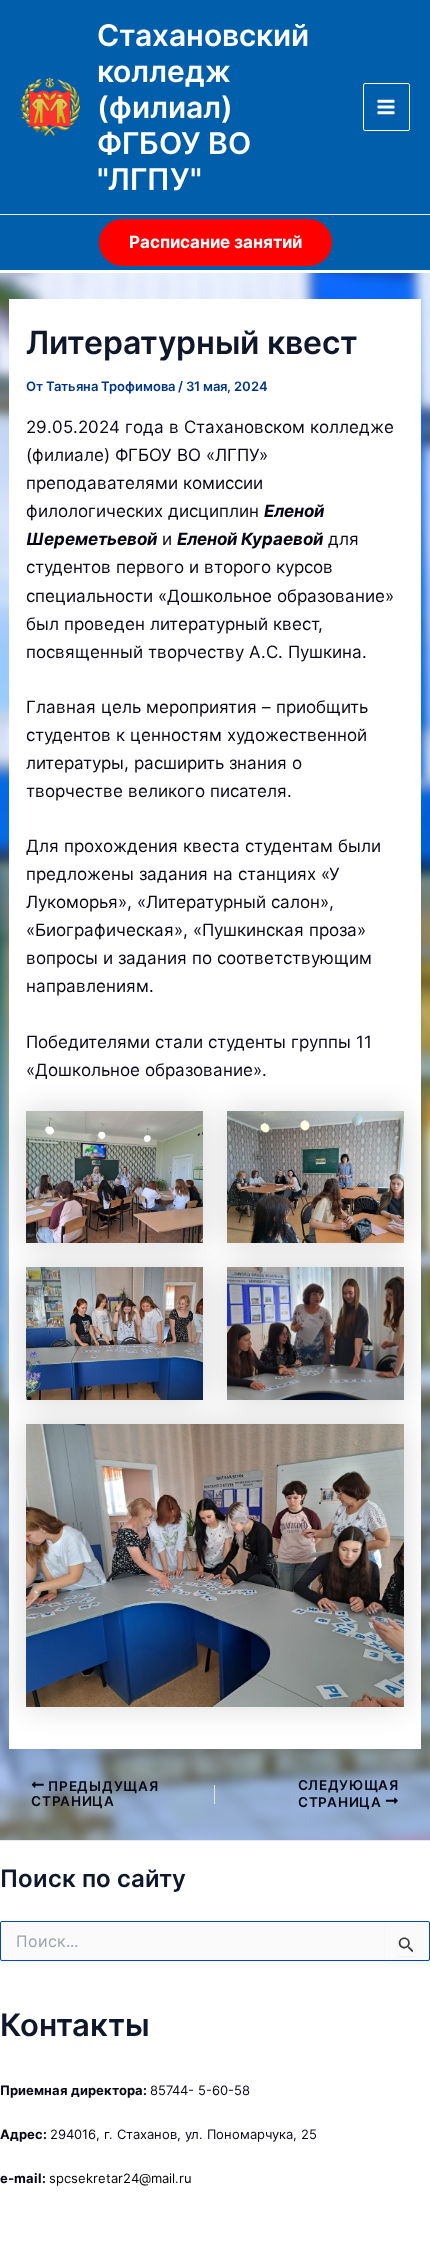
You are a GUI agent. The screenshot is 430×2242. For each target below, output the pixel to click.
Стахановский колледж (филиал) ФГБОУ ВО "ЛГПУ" (203, 107)
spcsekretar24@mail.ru (120, 2178)
